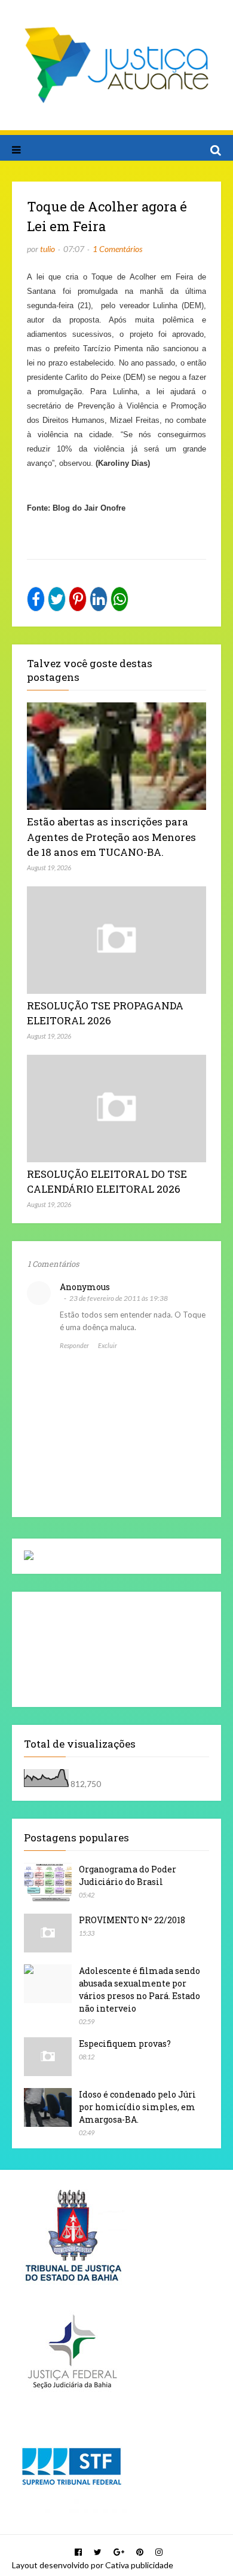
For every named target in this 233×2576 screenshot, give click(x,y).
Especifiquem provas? (125, 2044)
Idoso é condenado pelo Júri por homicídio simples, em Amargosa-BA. (137, 2107)
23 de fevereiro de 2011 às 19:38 (119, 1298)
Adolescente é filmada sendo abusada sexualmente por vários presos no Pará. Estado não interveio (140, 1989)
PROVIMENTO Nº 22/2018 (132, 1920)
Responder (74, 1345)
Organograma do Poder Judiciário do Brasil (128, 1875)
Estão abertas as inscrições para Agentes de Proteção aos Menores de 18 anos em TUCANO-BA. (111, 837)
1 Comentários (117, 249)
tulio (47, 249)
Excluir (108, 1345)
